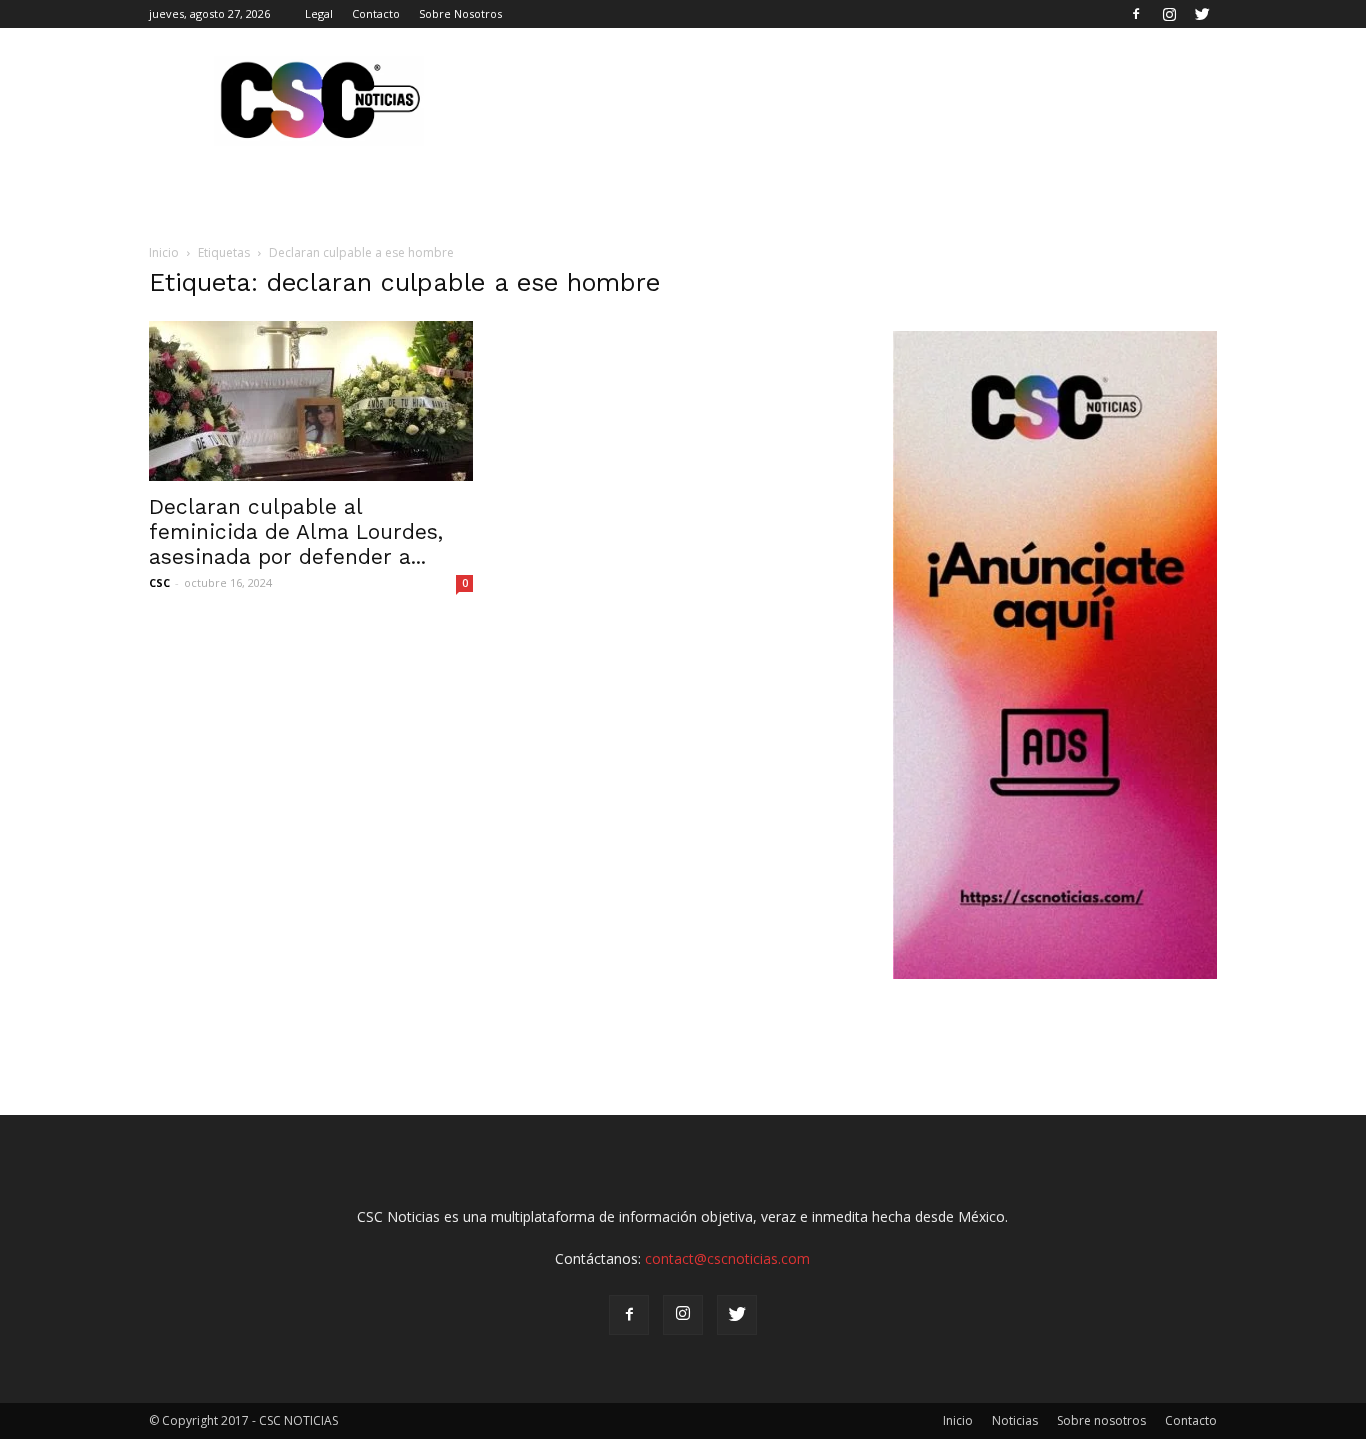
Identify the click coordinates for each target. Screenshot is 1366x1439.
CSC (159, 582)
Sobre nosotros (1101, 1420)
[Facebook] (1136, 14)
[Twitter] (1202, 14)
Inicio (164, 252)
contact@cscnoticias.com (727, 1258)
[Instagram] (1169, 14)
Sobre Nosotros (460, 13)
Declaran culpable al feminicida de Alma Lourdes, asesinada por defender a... (296, 531)
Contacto (376, 13)
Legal (319, 13)
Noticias (1015, 1420)
